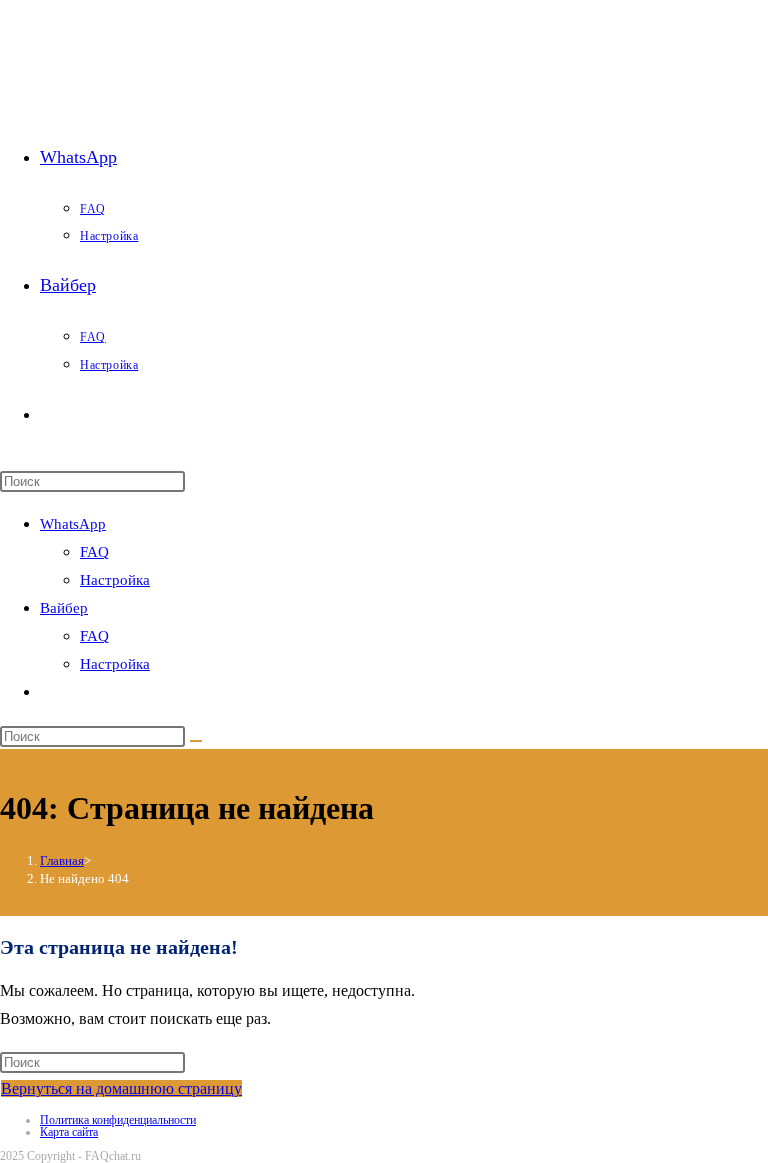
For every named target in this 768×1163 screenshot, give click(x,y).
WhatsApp (73, 524)
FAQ (94, 552)
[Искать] (196, 741)
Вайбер (64, 608)
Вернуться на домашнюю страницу (121, 1088)
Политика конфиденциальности (118, 1120)
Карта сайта (69, 1132)
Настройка (115, 580)
